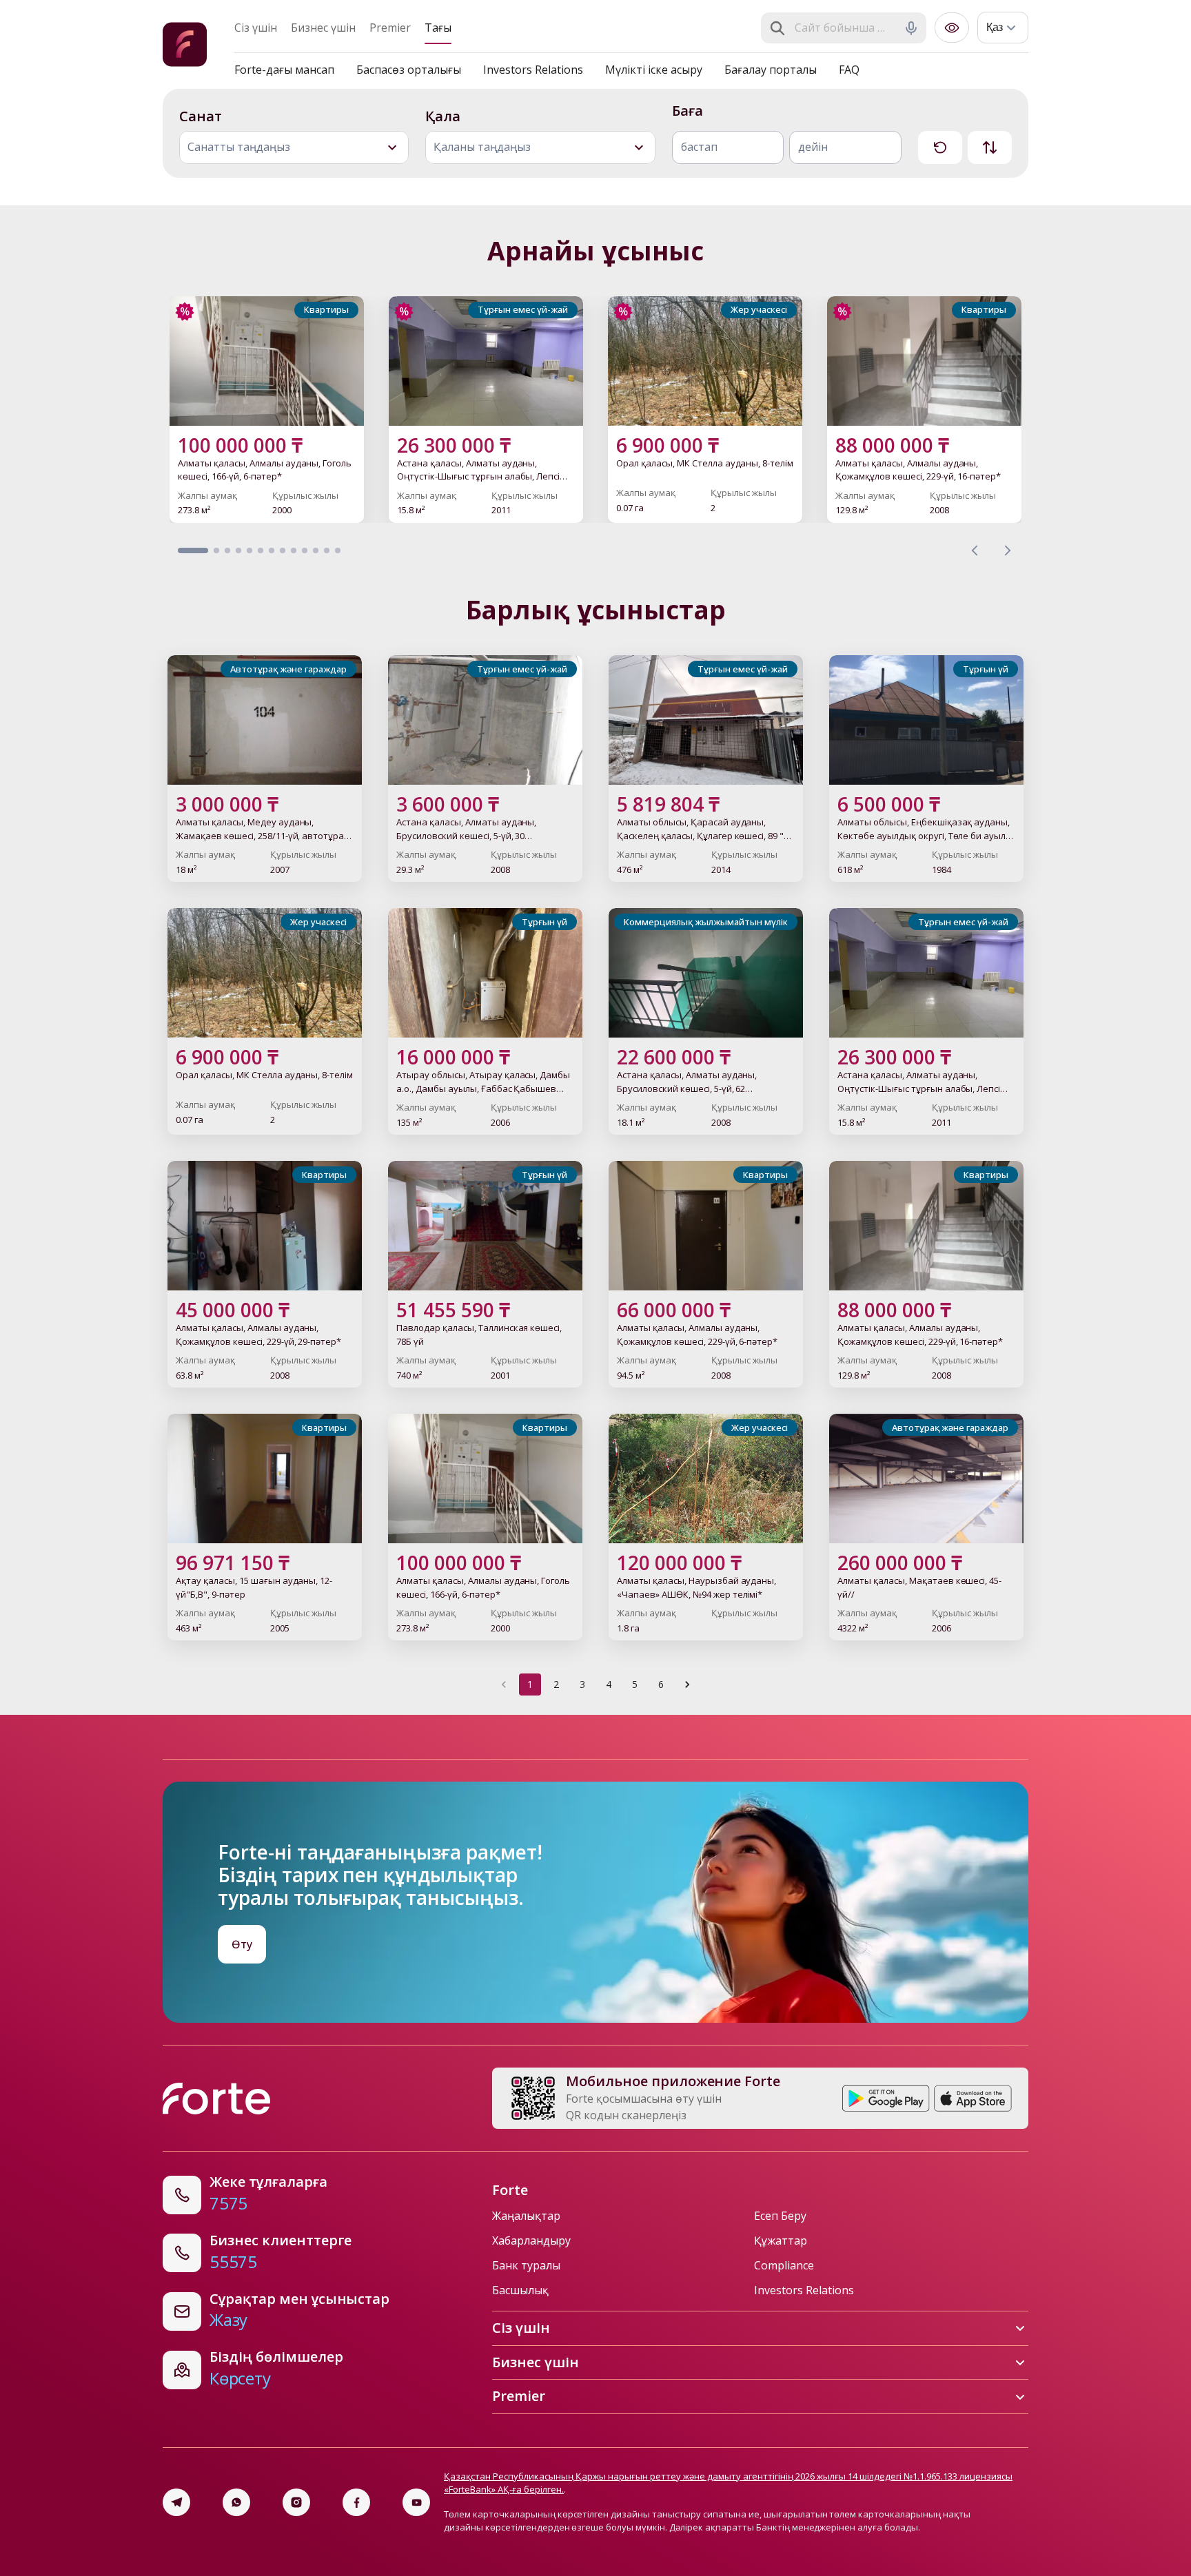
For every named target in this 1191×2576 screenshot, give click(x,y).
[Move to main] (185, 47)
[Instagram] (296, 2502)
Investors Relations (533, 70)
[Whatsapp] (236, 2502)
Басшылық (520, 2290)
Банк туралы (526, 2265)
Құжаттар (781, 2240)
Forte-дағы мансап (284, 70)
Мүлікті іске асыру (654, 70)
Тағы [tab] (438, 28)
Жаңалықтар (526, 2216)
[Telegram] (176, 2502)
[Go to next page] (687, 1684)
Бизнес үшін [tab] (323, 28)
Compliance (784, 2265)
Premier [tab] (390, 28)
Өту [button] (242, 1944)
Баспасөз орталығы (409, 70)
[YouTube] (416, 2502)
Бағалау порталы (771, 70)
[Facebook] (356, 2502)
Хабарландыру (531, 2240)
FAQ (849, 70)
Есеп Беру (780, 2216)
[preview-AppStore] (973, 2099)
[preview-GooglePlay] (886, 2099)
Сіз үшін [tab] (256, 28)
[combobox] (845, 28)
